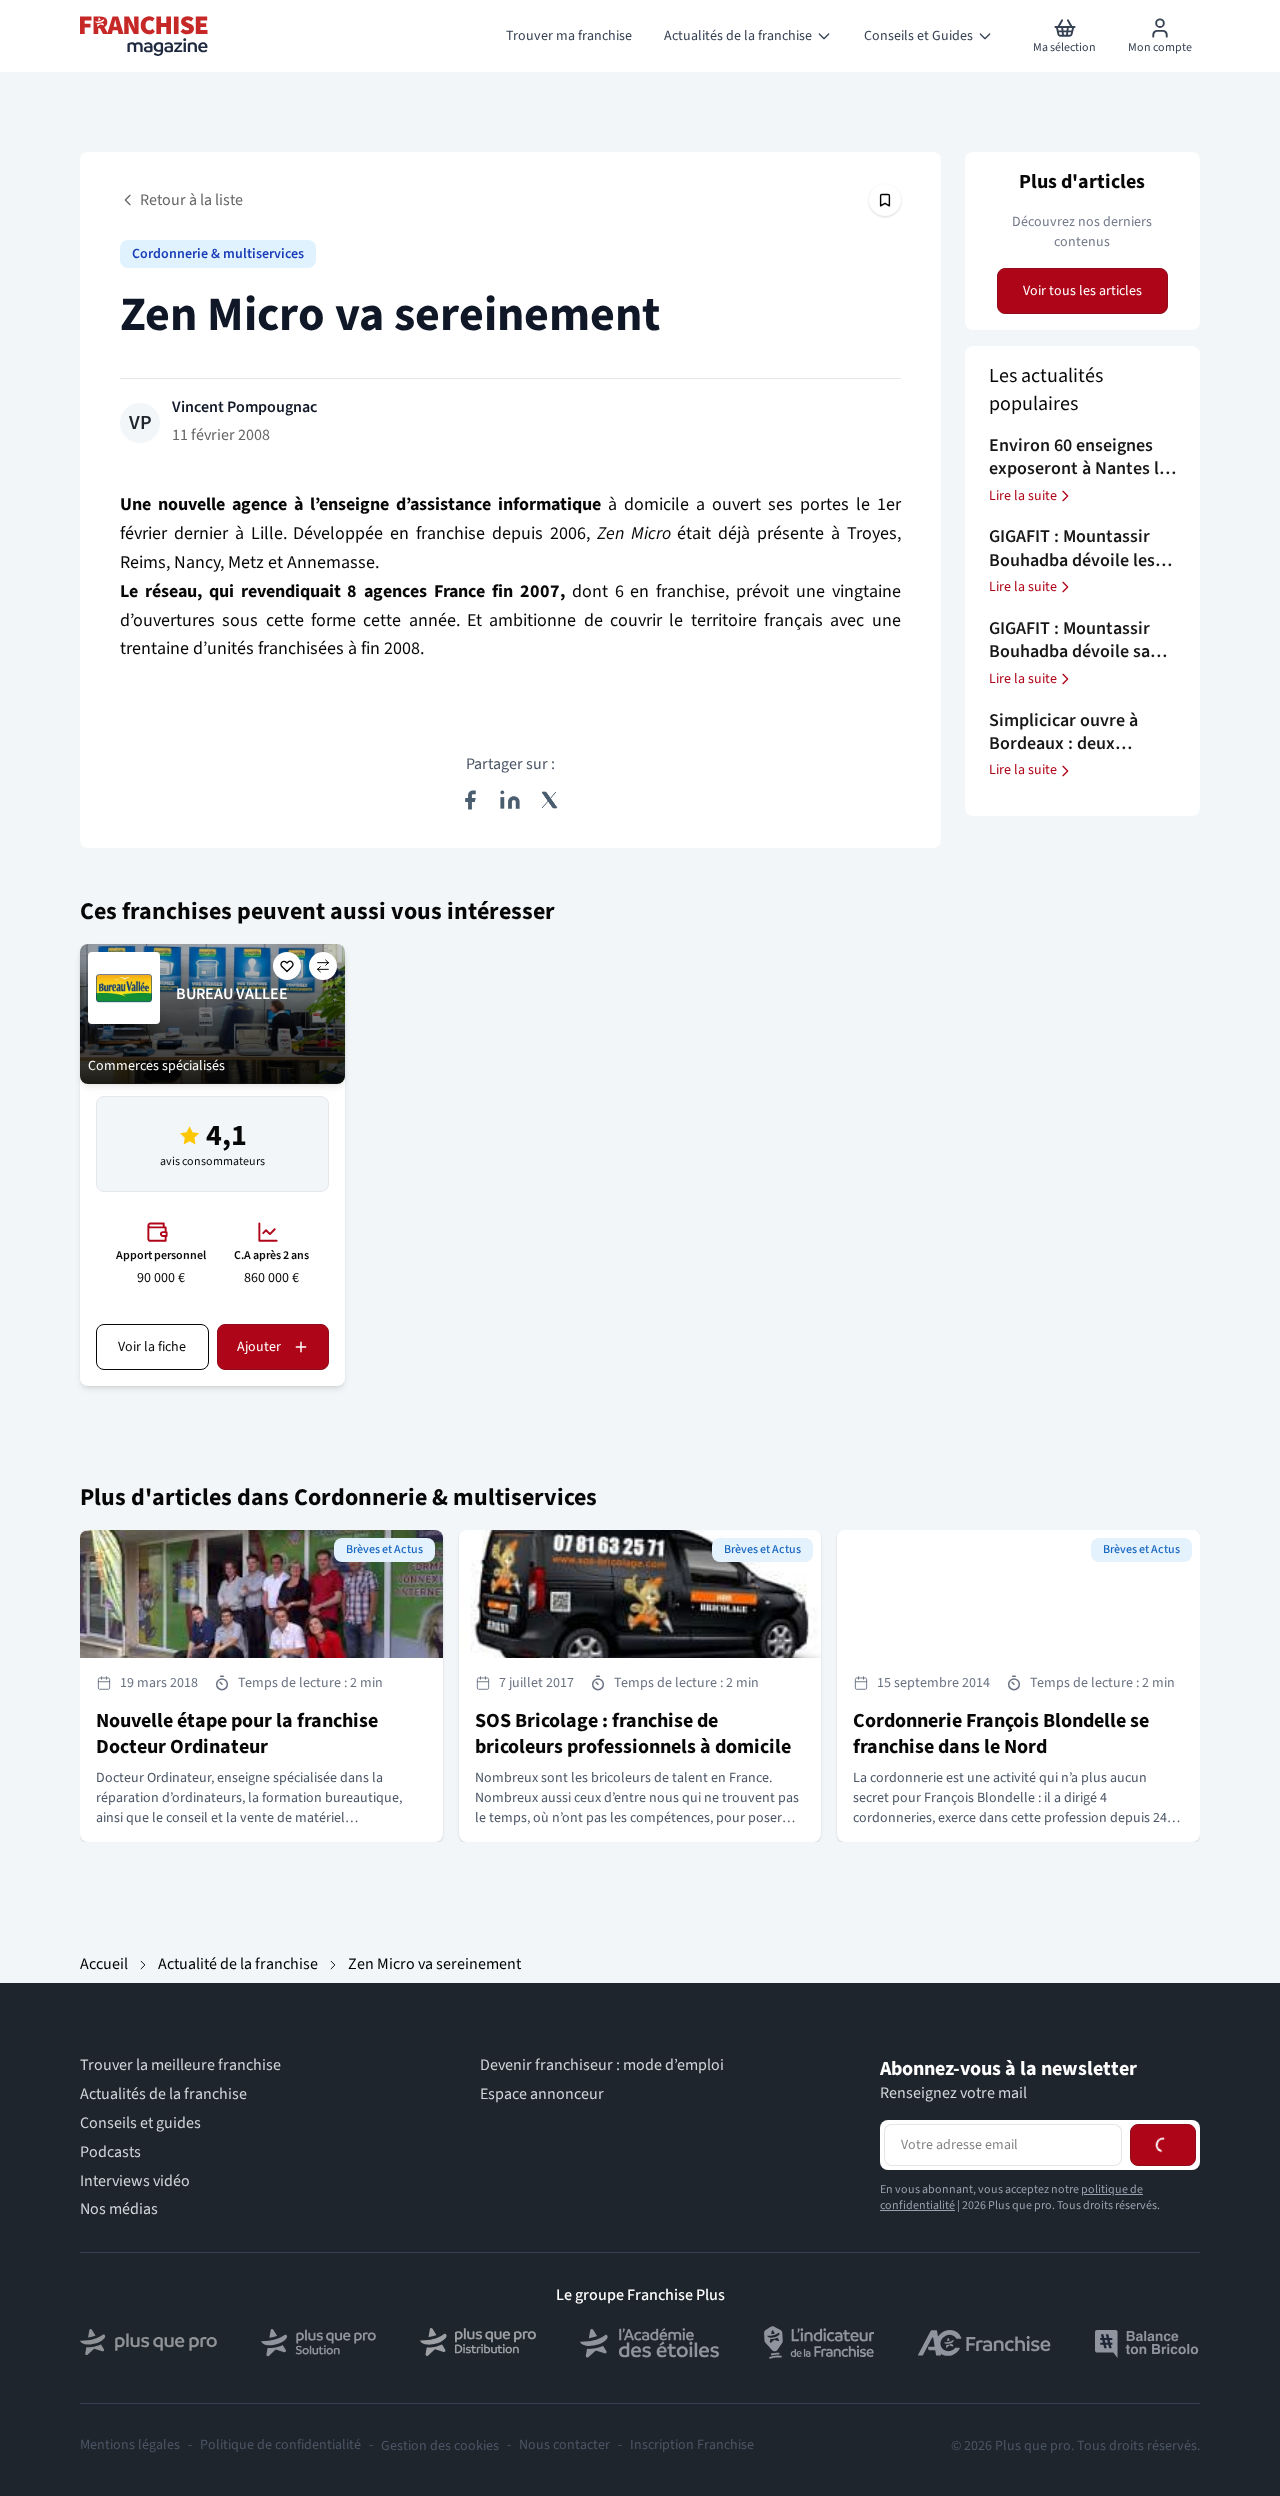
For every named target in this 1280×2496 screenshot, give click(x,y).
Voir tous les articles (1082, 291)
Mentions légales (130, 2445)
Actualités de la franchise (163, 2094)
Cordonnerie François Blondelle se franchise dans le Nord (1001, 1734)
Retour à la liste (191, 200)
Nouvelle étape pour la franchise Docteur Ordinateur (237, 1734)
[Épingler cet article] (885, 200)
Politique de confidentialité (280, 2445)
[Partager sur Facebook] (470, 800)
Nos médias (119, 2209)
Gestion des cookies (440, 2446)
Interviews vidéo (135, 2181)
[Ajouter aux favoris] (287, 966)
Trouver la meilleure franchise (180, 2065)
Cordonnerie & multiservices (218, 254)
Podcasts (110, 2152)
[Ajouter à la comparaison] (323, 966)
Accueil (104, 1964)
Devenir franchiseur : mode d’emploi (602, 2065)
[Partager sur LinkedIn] (510, 800)
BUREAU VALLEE (232, 994)
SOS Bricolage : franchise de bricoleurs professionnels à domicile (633, 1734)
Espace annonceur (542, 2094)
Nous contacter (564, 2445)
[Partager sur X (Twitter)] (550, 800)
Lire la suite (1023, 496)
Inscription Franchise (692, 2445)
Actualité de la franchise (238, 1964)
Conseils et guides (140, 2123)
